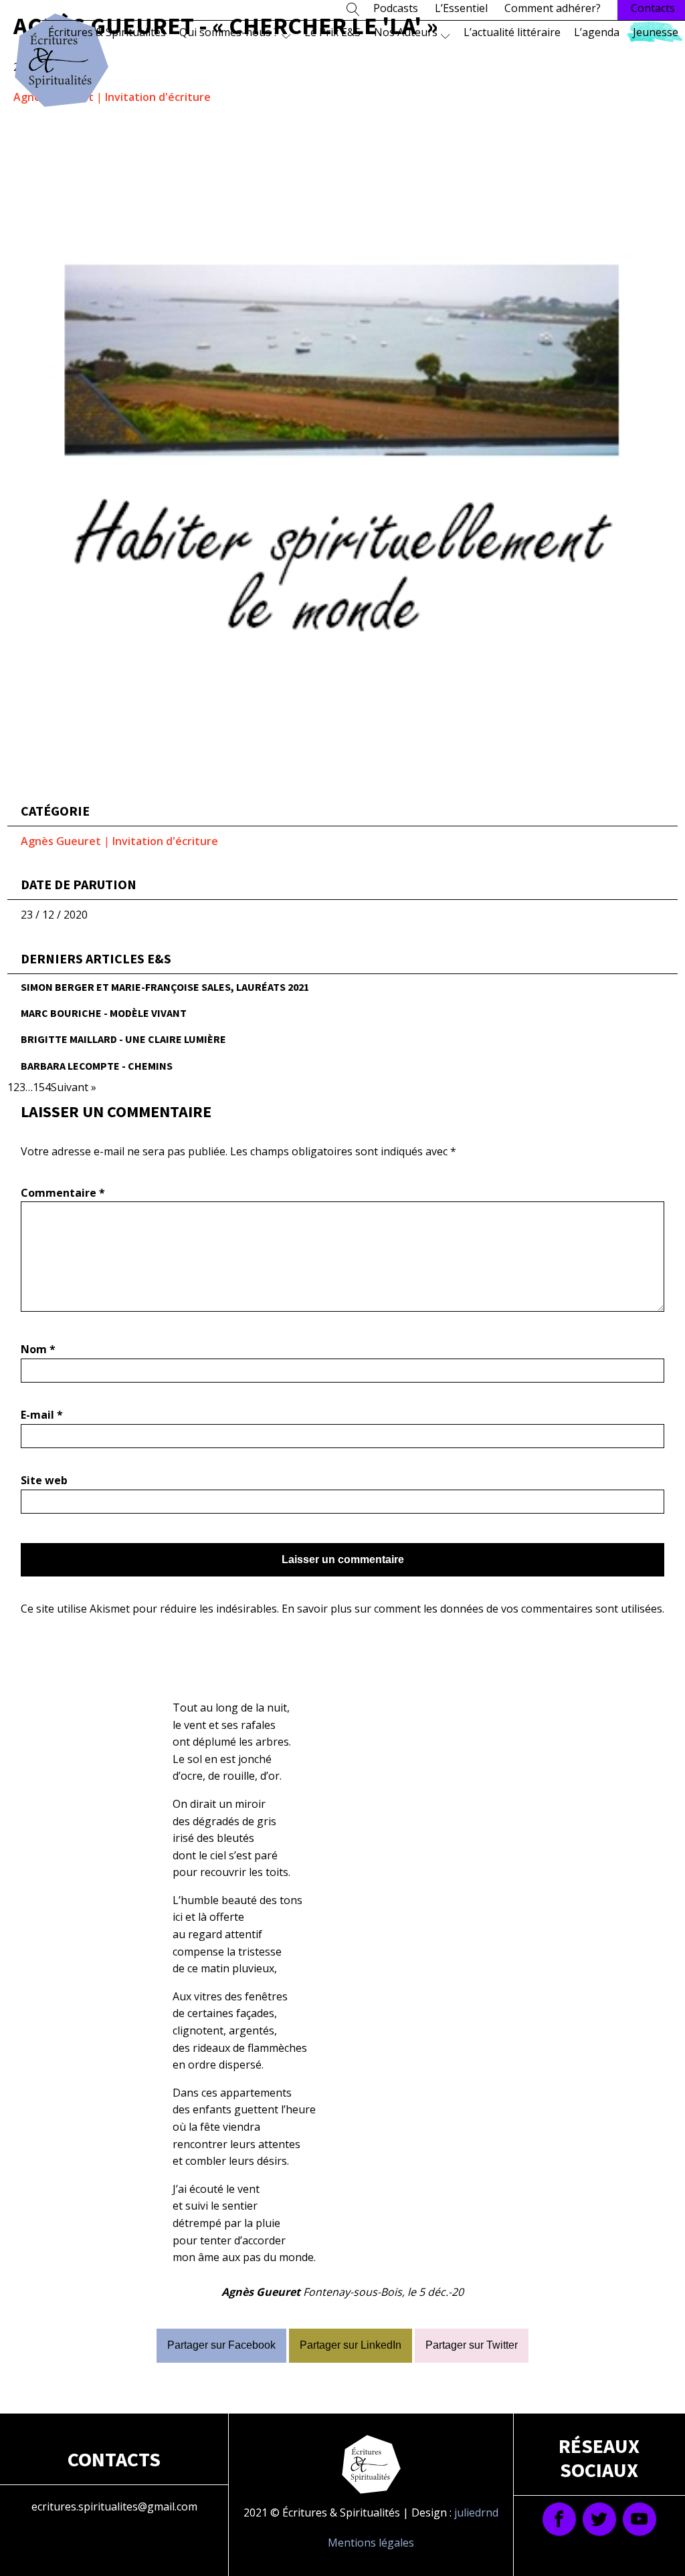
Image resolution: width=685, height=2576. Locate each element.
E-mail (42, 1415)
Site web (44, 1480)
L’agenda (597, 32)
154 (42, 1087)
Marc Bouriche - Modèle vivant (104, 1013)
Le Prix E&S (332, 32)
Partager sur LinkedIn (351, 2345)
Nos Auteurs (406, 32)
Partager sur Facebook (221, 2345)
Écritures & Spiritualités (107, 32)
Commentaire (63, 1193)
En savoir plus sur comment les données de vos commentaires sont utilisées (472, 1609)
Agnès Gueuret (61, 841)
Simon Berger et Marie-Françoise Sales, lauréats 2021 (165, 987)
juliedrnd (476, 2512)
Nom (38, 1349)
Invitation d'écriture (158, 97)
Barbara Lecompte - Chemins (97, 1066)
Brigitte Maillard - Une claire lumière (123, 1039)
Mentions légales (371, 2543)
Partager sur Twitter (472, 2345)
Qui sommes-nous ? (229, 32)
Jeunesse (656, 32)
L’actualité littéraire (512, 32)
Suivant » (74, 1087)
